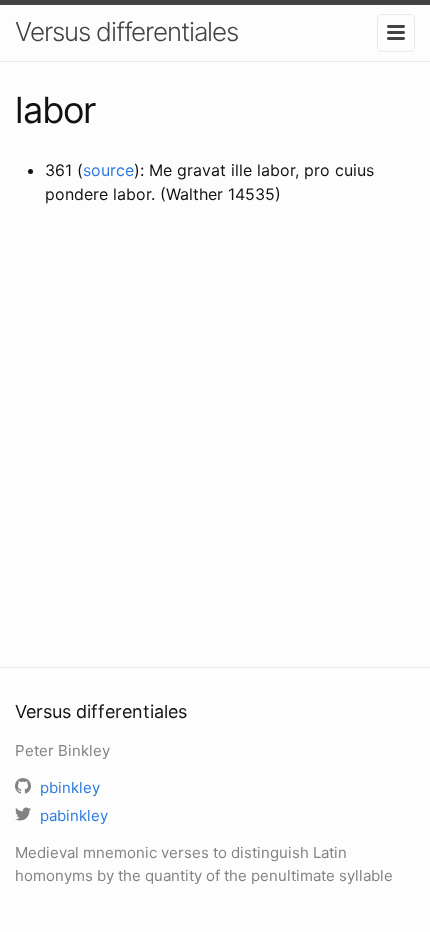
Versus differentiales (126, 31)
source (108, 170)
